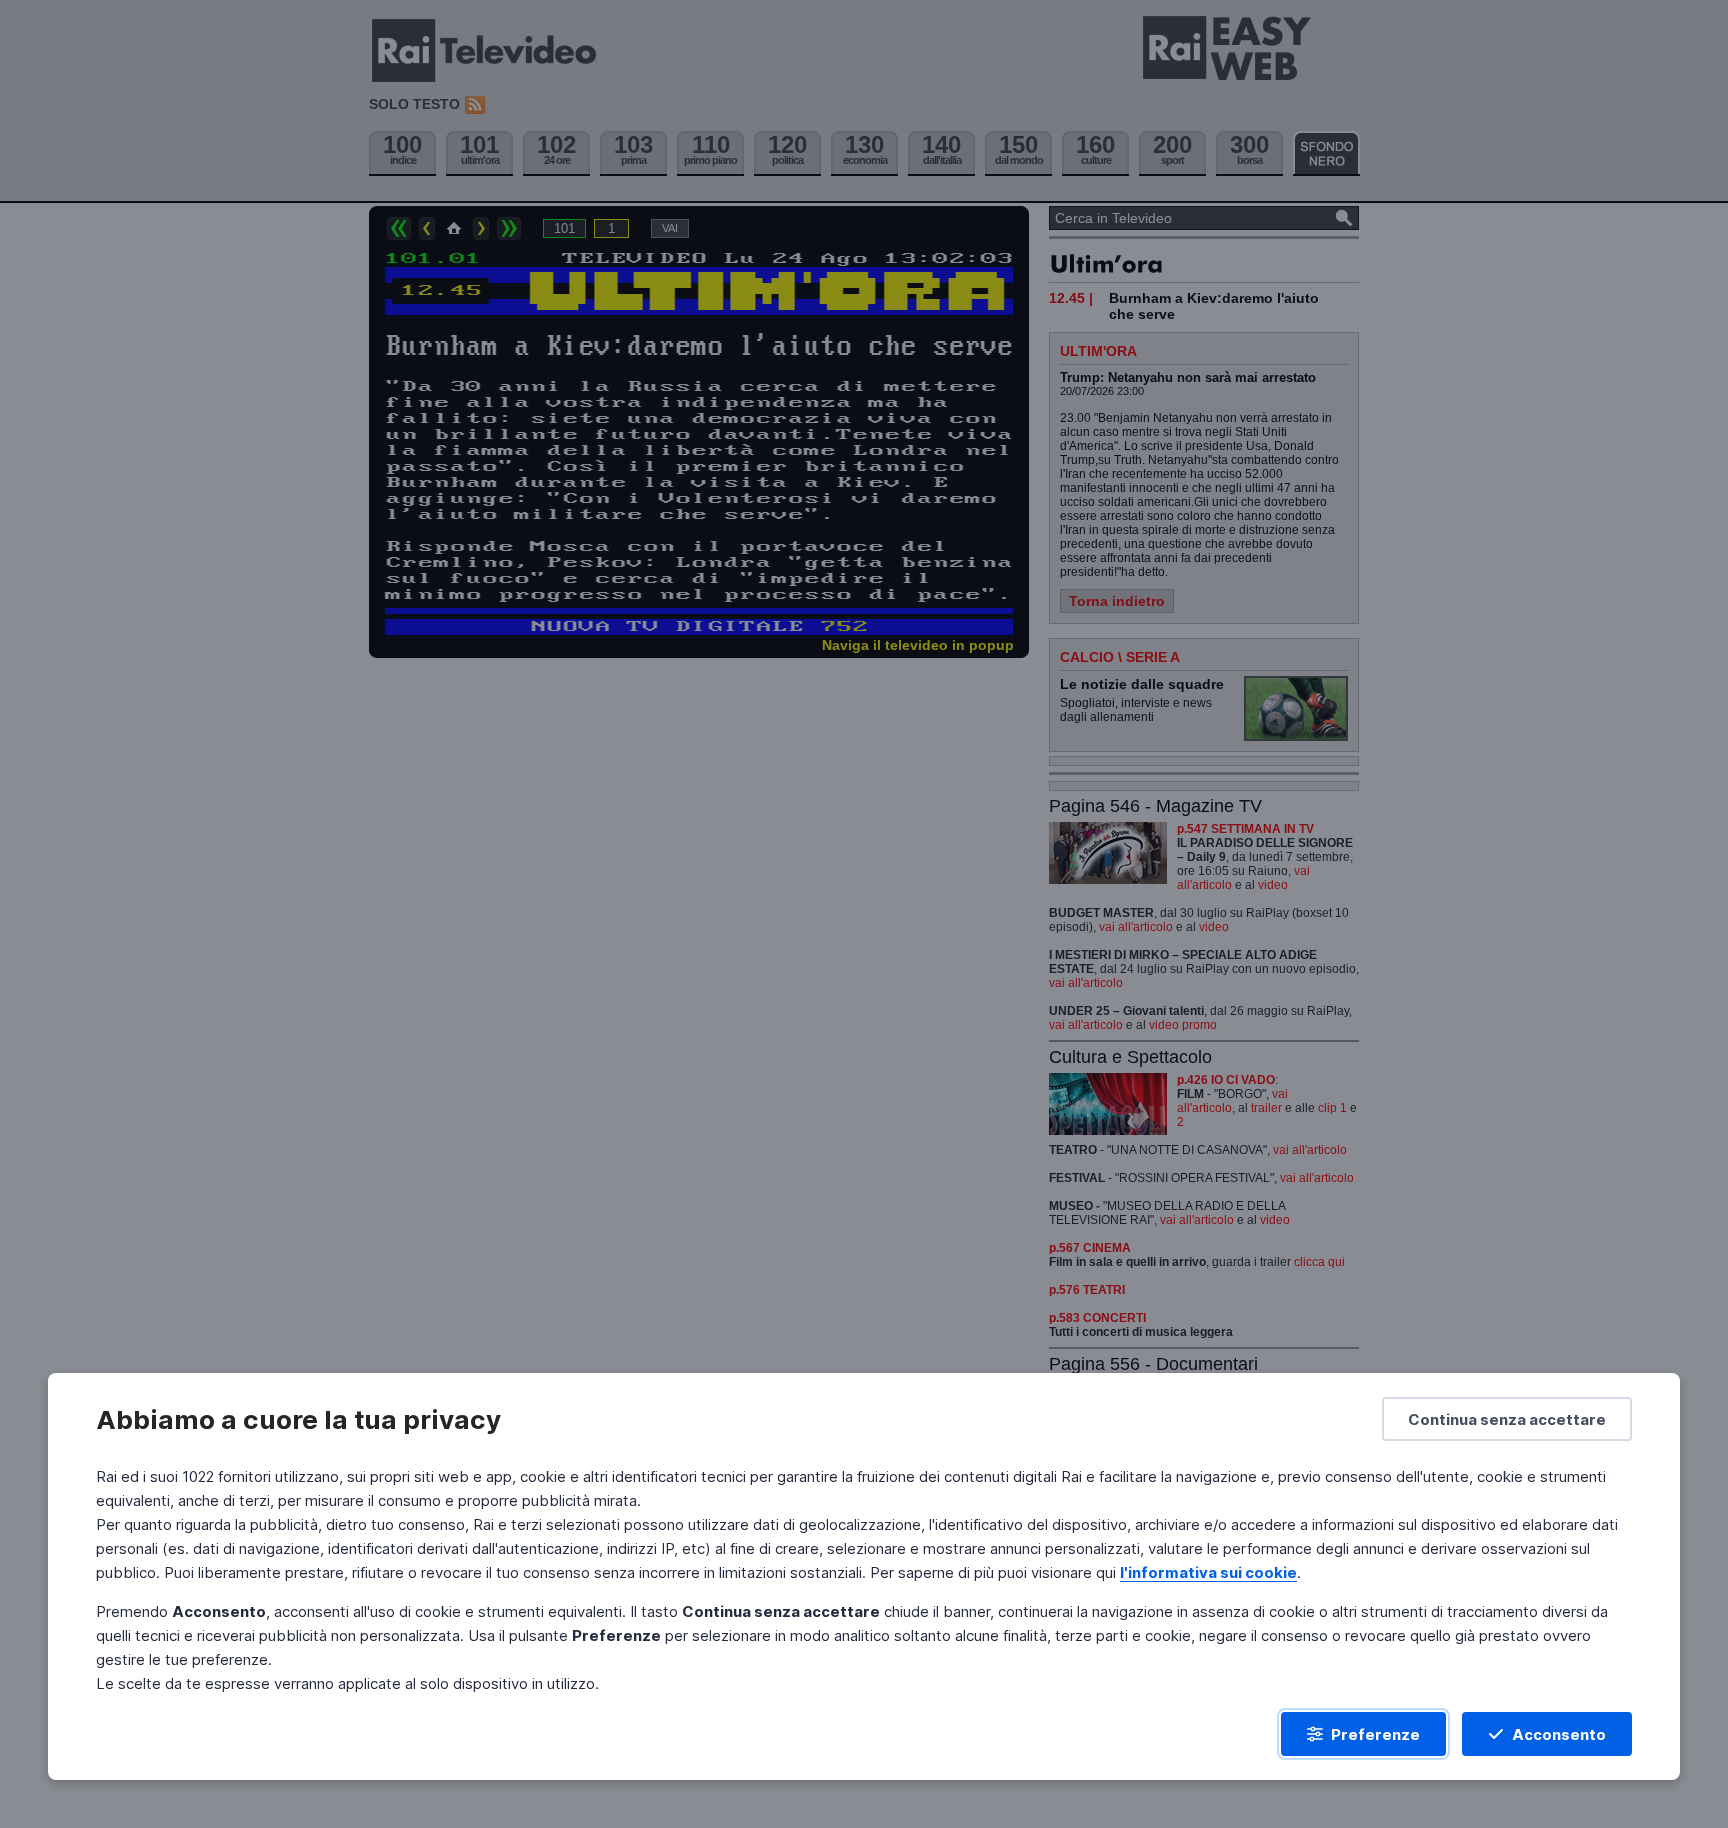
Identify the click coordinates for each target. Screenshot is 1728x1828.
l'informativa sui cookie (1208, 1572)
